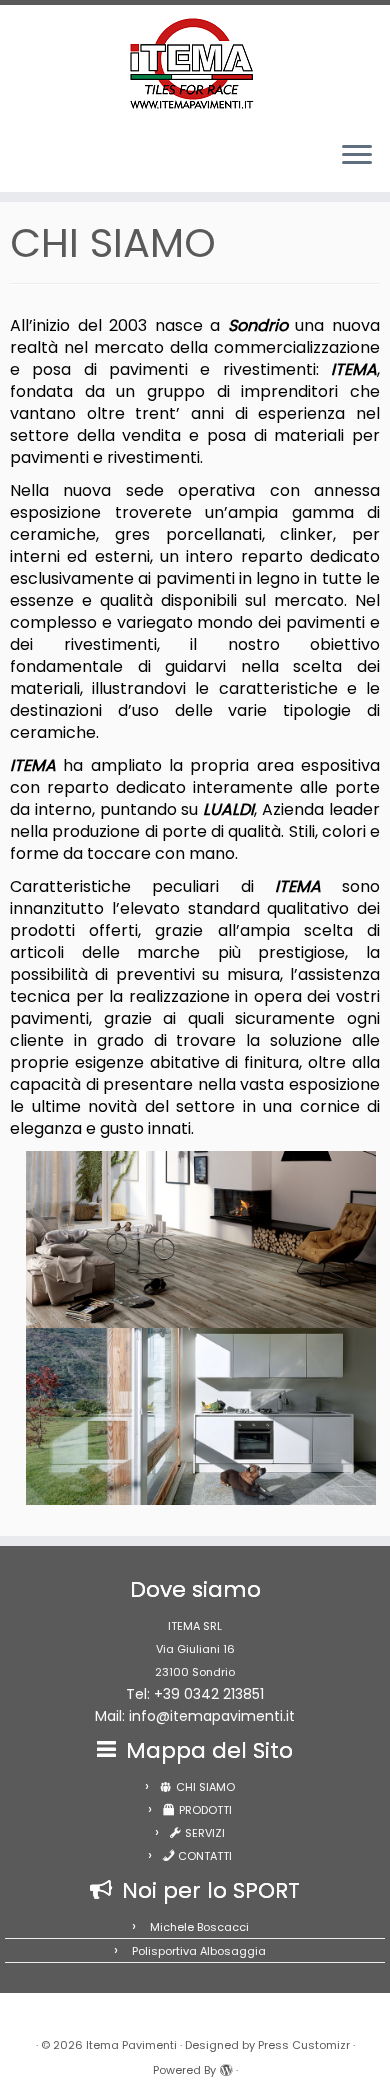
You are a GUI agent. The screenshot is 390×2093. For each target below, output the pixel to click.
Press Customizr (304, 2045)
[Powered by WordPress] (226, 2066)
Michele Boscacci (199, 1927)
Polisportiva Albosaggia (199, 1951)
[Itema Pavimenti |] (195, 65)
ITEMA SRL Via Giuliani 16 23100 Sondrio (195, 1649)
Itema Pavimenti (131, 2045)
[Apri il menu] (357, 156)
